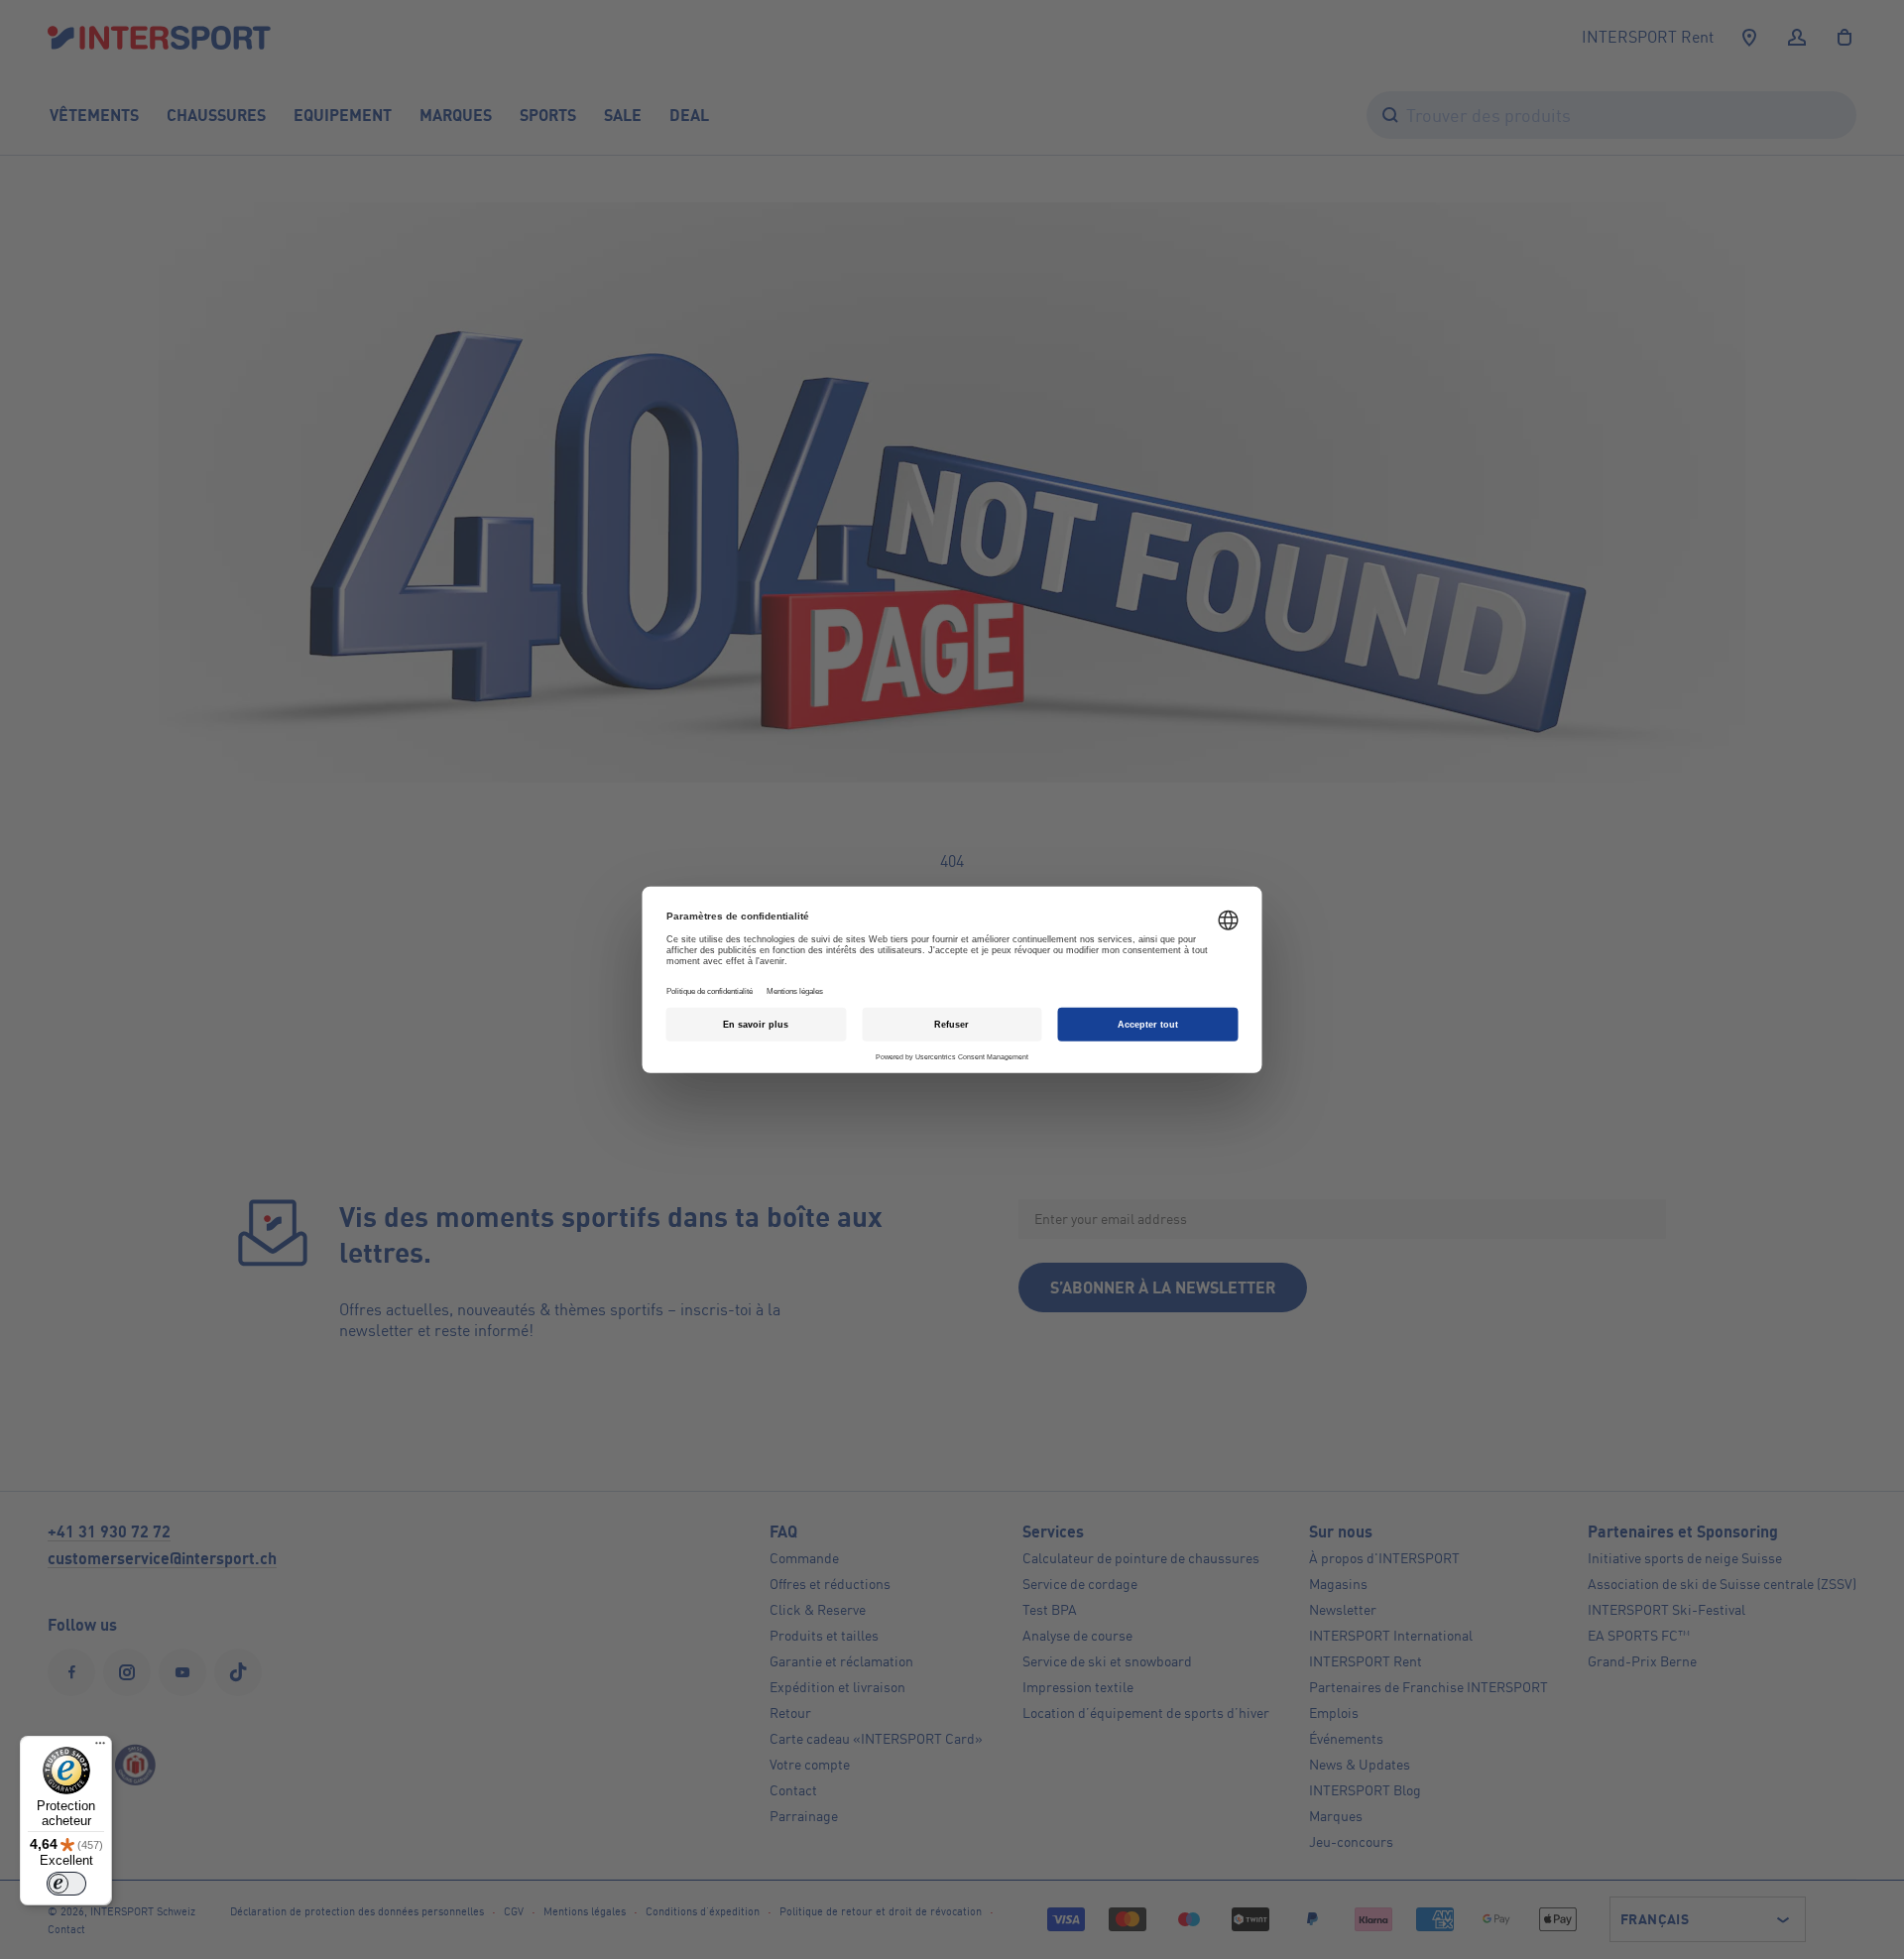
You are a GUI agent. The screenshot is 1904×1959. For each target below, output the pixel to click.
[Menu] (100, 1748)
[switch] (66, 1884)
